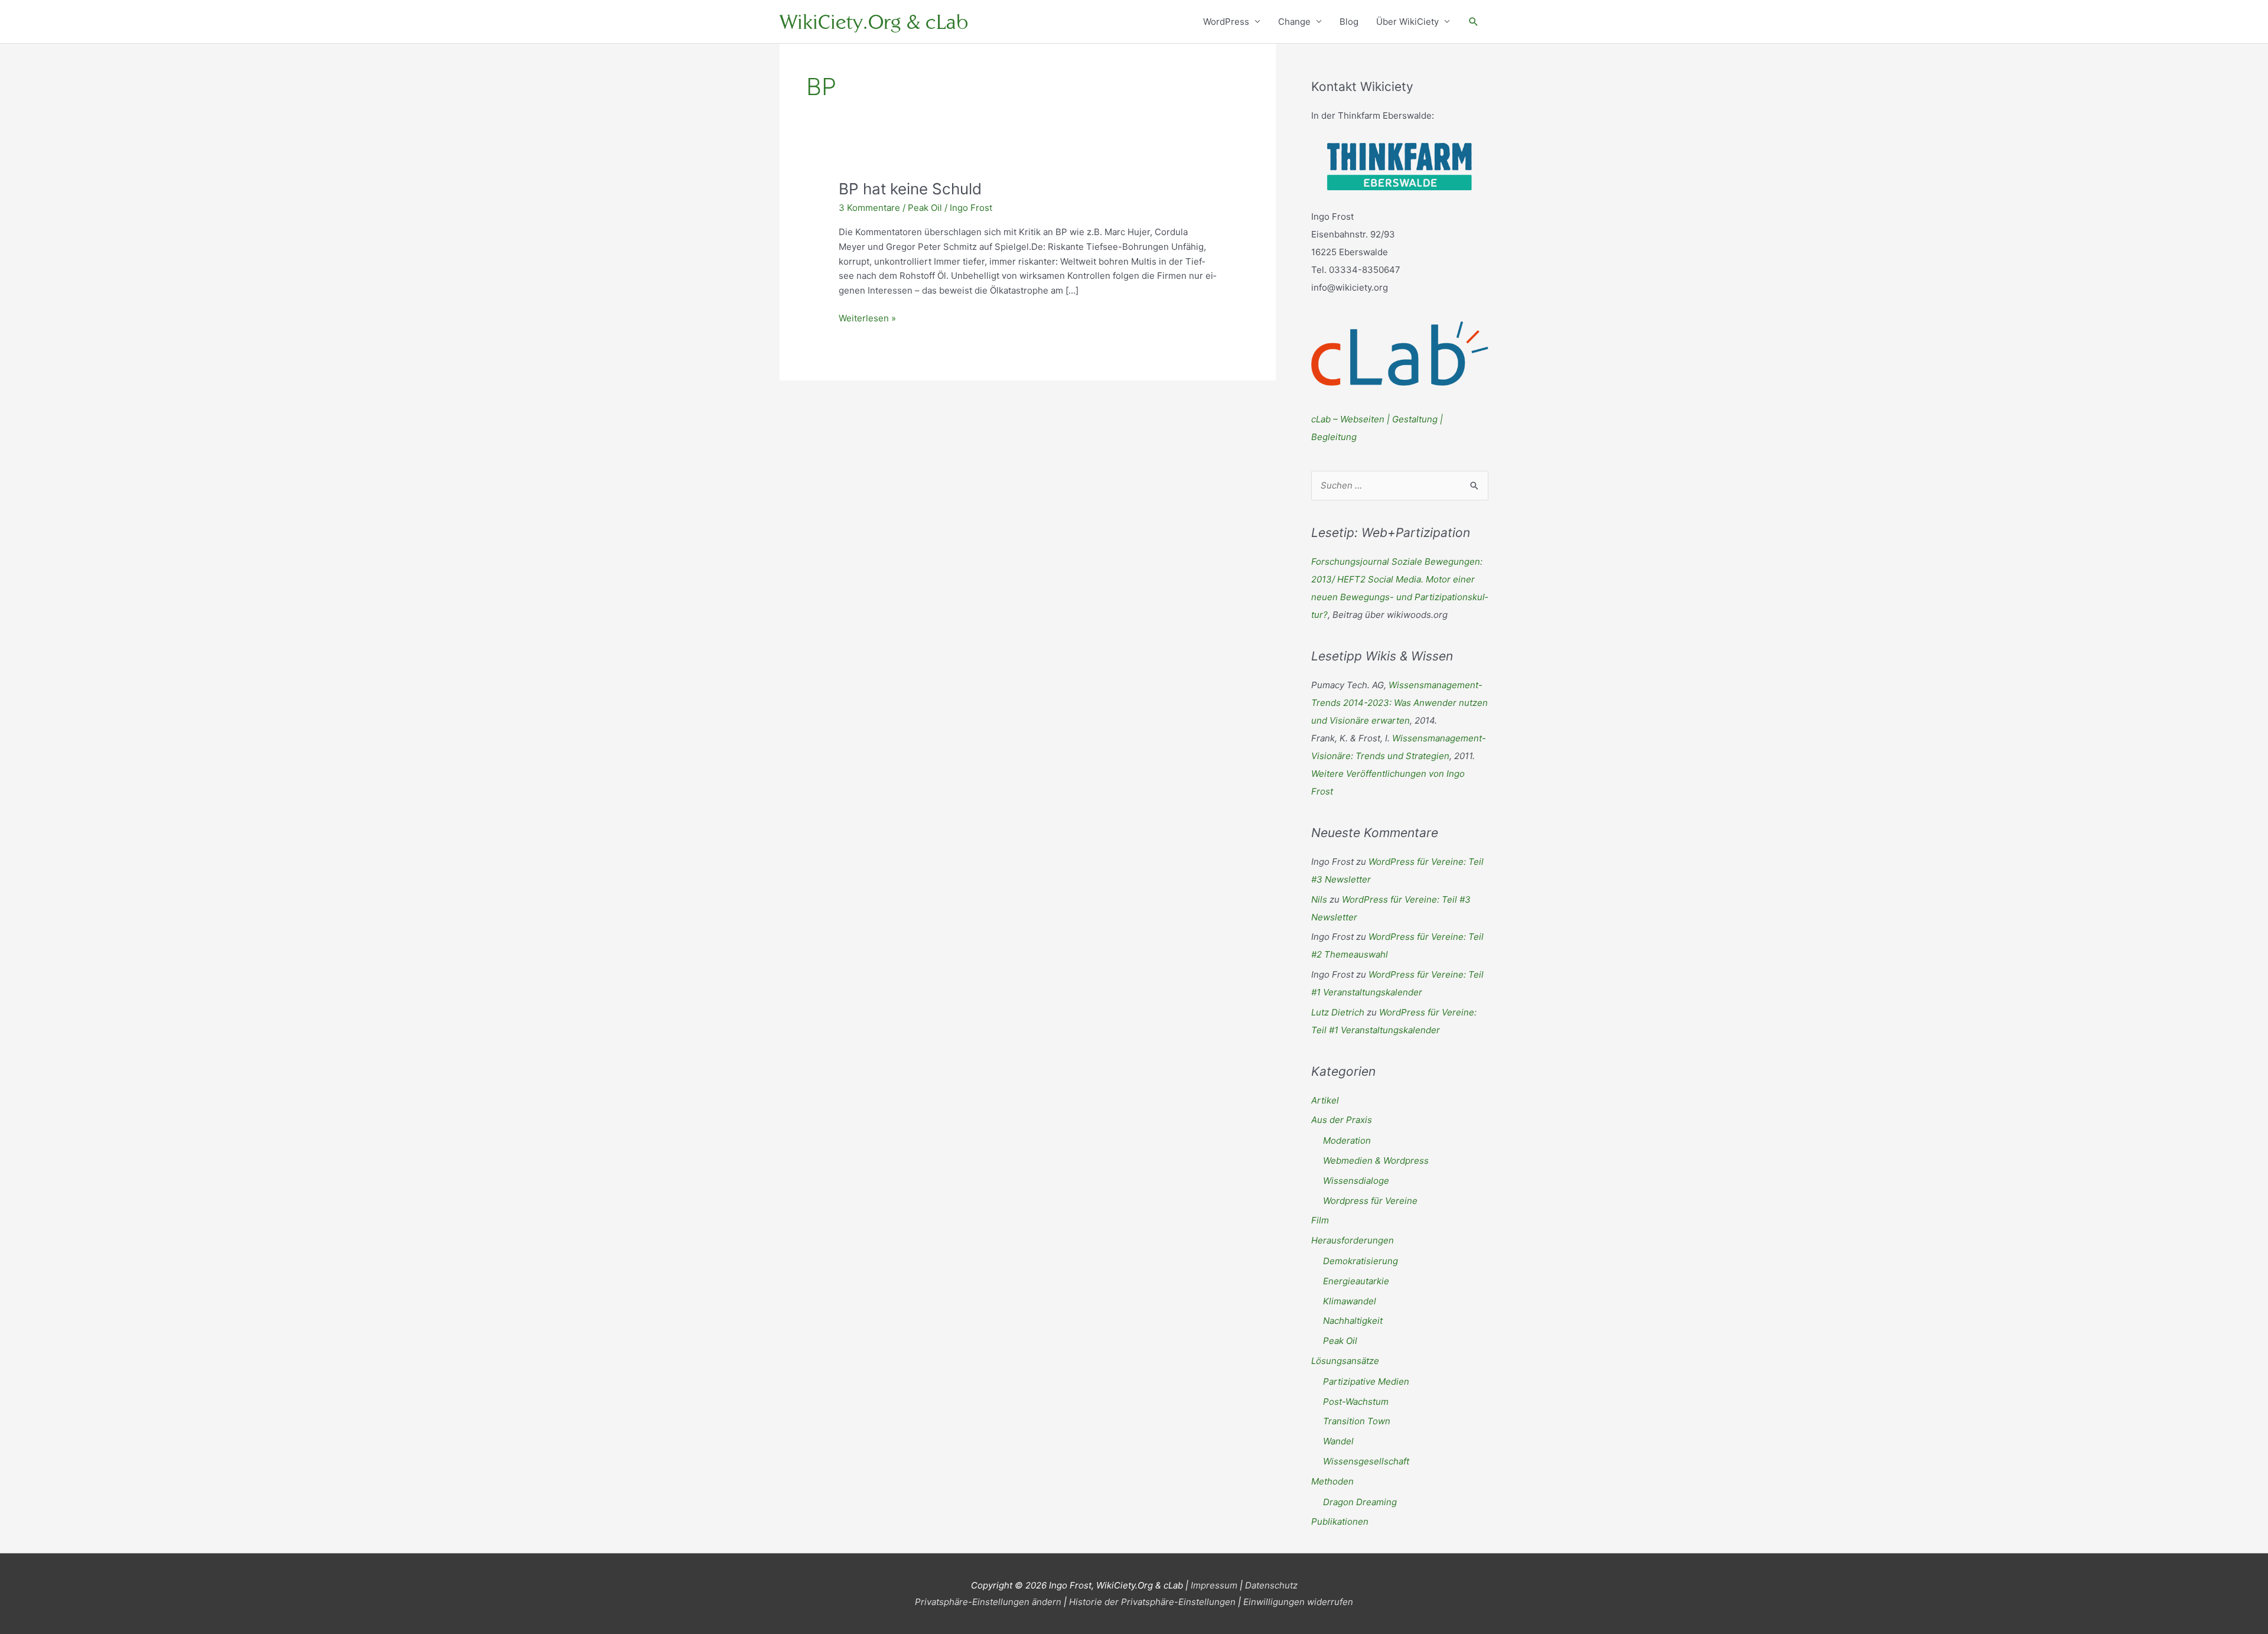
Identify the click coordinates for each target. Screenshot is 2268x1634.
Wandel (1338, 1441)
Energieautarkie (1356, 1281)
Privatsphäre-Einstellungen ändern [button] (988, 1602)
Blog (1349, 22)
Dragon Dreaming (1360, 1502)
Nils (1319, 899)
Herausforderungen (1353, 1240)
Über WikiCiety (1407, 22)
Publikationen (1340, 1521)
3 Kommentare (869, 208)
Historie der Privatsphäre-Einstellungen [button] (1152, 1602)
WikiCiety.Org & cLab (874, 22)
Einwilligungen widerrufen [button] (1298, 1602)
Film (1320, 1220)
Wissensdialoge (1356, 1181)
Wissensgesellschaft (1366, 1461)
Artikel (1325, 1100)
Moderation (1347, 1140)
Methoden (1332, 1481)
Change (1294, 22)
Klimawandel (1350, 1301)
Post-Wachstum (1356, 1402)
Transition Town (1357, 1421)
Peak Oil (925, 208)
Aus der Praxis (1342, 1120)
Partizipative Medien (1366, 1381)
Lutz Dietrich (1338, 1012)
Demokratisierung (1361, 1261)
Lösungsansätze (1345, 1361)
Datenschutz (1271, 1585)
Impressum (1214, 1585)
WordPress (1226, 22)
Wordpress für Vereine (1370, 1201)
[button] (1474, 22)
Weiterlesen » (867, 319)
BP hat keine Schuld (910, 189)
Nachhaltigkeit (1353, 1321)
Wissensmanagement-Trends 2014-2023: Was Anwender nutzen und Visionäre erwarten (1399, 703)
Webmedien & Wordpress (1376, 1161)
